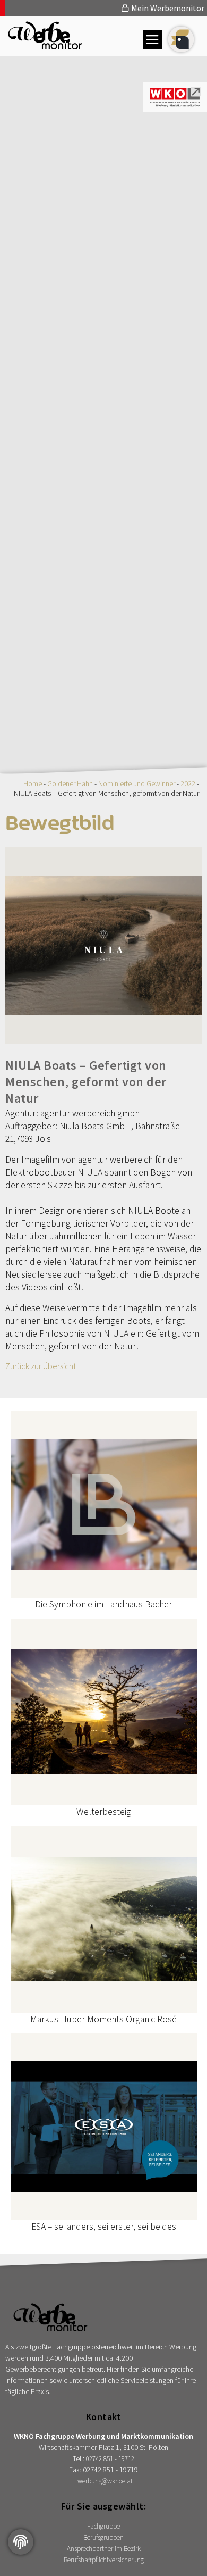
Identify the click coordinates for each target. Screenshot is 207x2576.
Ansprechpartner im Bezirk (104, 2549)
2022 (188, 783)
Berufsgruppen (103, 2537)
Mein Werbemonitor (167, 8)
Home (33, 783)
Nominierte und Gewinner (137, 783)
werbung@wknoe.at (105, 2481)
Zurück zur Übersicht (41, 1366)
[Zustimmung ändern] (21, 2542)
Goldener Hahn (70, 783)
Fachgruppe (103, 2526)
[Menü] (152, 39)
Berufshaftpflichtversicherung (104, 2560)
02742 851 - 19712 (110, 2459)
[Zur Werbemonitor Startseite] (41, 46)
